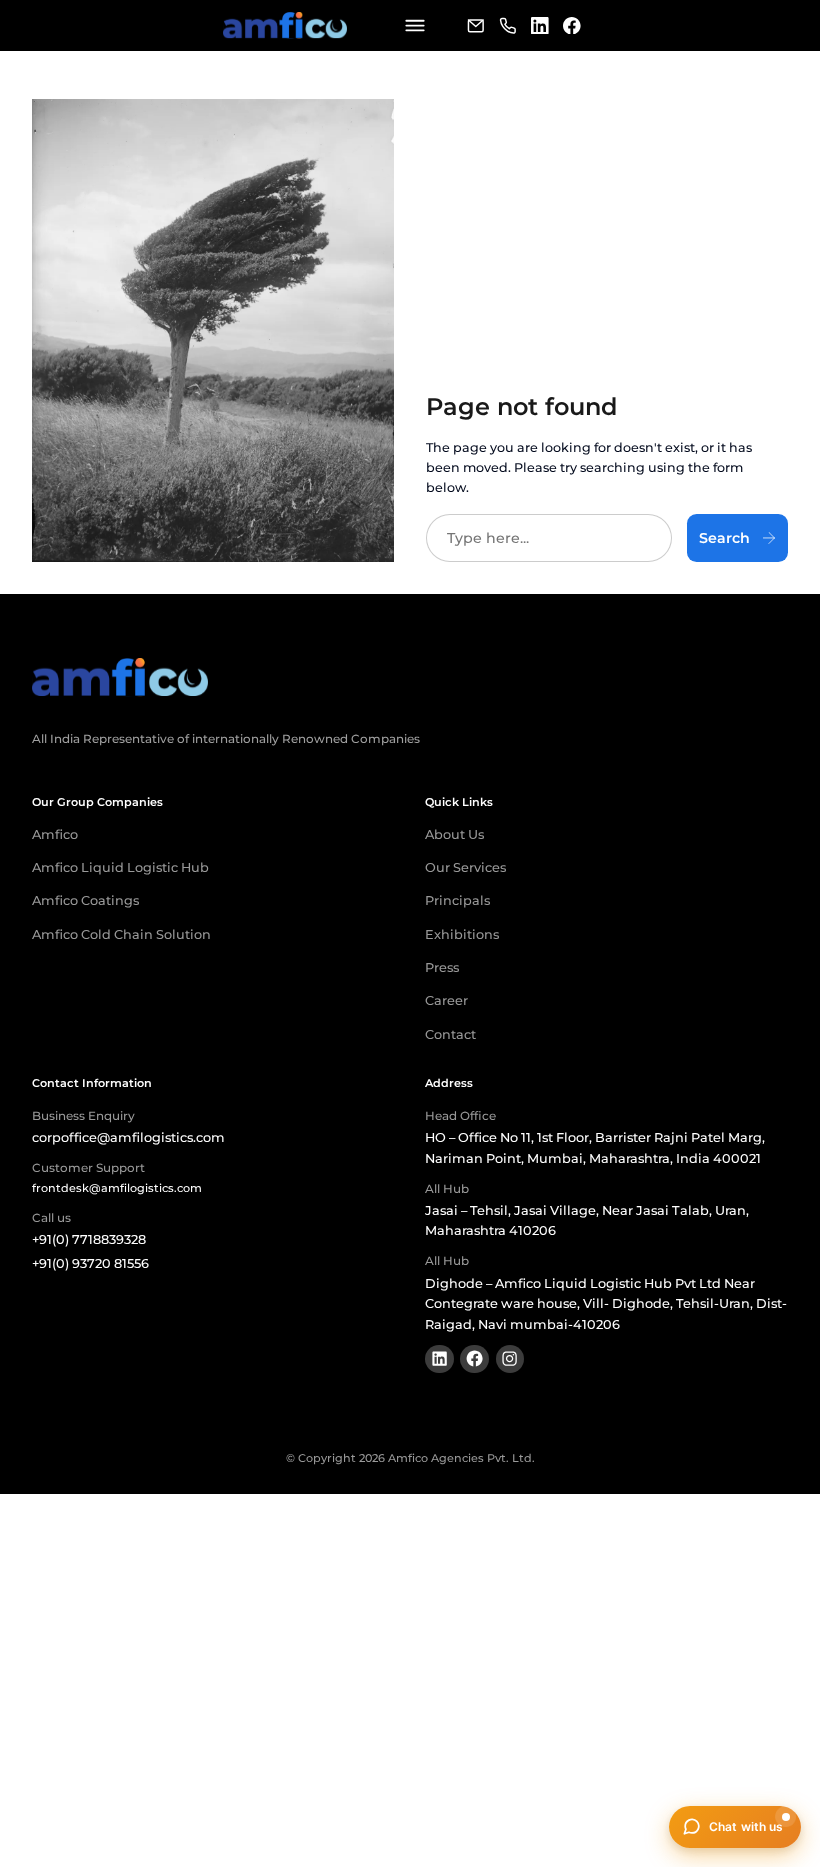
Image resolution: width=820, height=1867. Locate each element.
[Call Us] (508, 26)
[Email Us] (476, 26)
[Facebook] (572, 26)
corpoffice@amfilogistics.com (128, 1137)
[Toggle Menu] (414, 26)
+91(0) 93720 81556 (90, 1263)
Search (724, 538)
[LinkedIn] (540, 26)
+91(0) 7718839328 (89, 1239)
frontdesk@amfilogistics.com (117, 1188)
